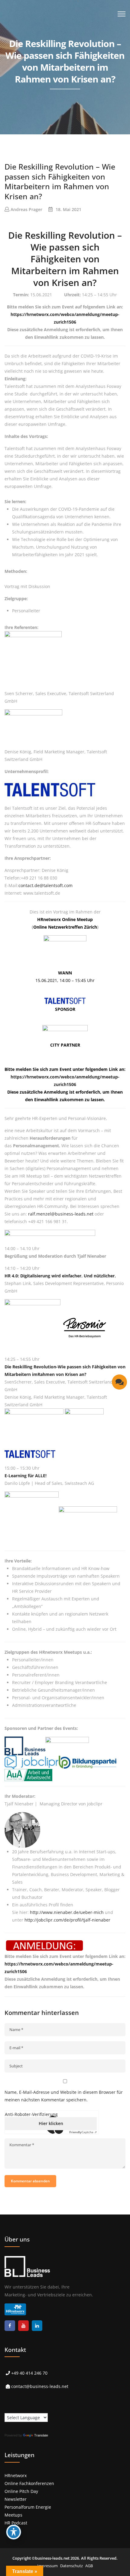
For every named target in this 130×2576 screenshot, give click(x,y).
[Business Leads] (44, 47)
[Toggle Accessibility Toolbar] (14, 2532)
